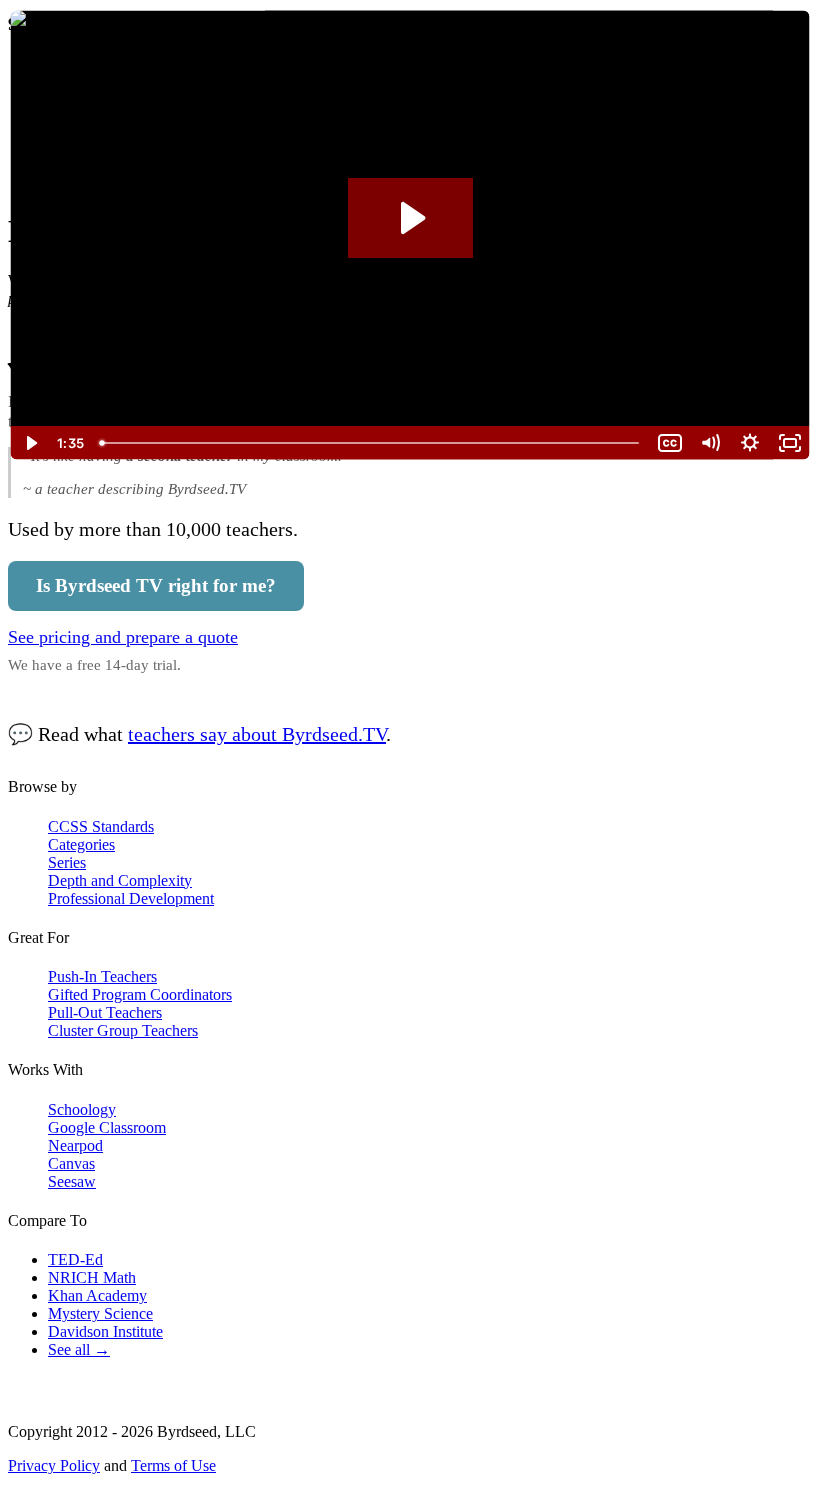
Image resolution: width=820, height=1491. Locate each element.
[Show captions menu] (670, 443)
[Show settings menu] (750, 443)
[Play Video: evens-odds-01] (410, 218)
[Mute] (710, 443)
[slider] (371, 443)
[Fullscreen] (790, 443)
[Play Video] (30, 443)
